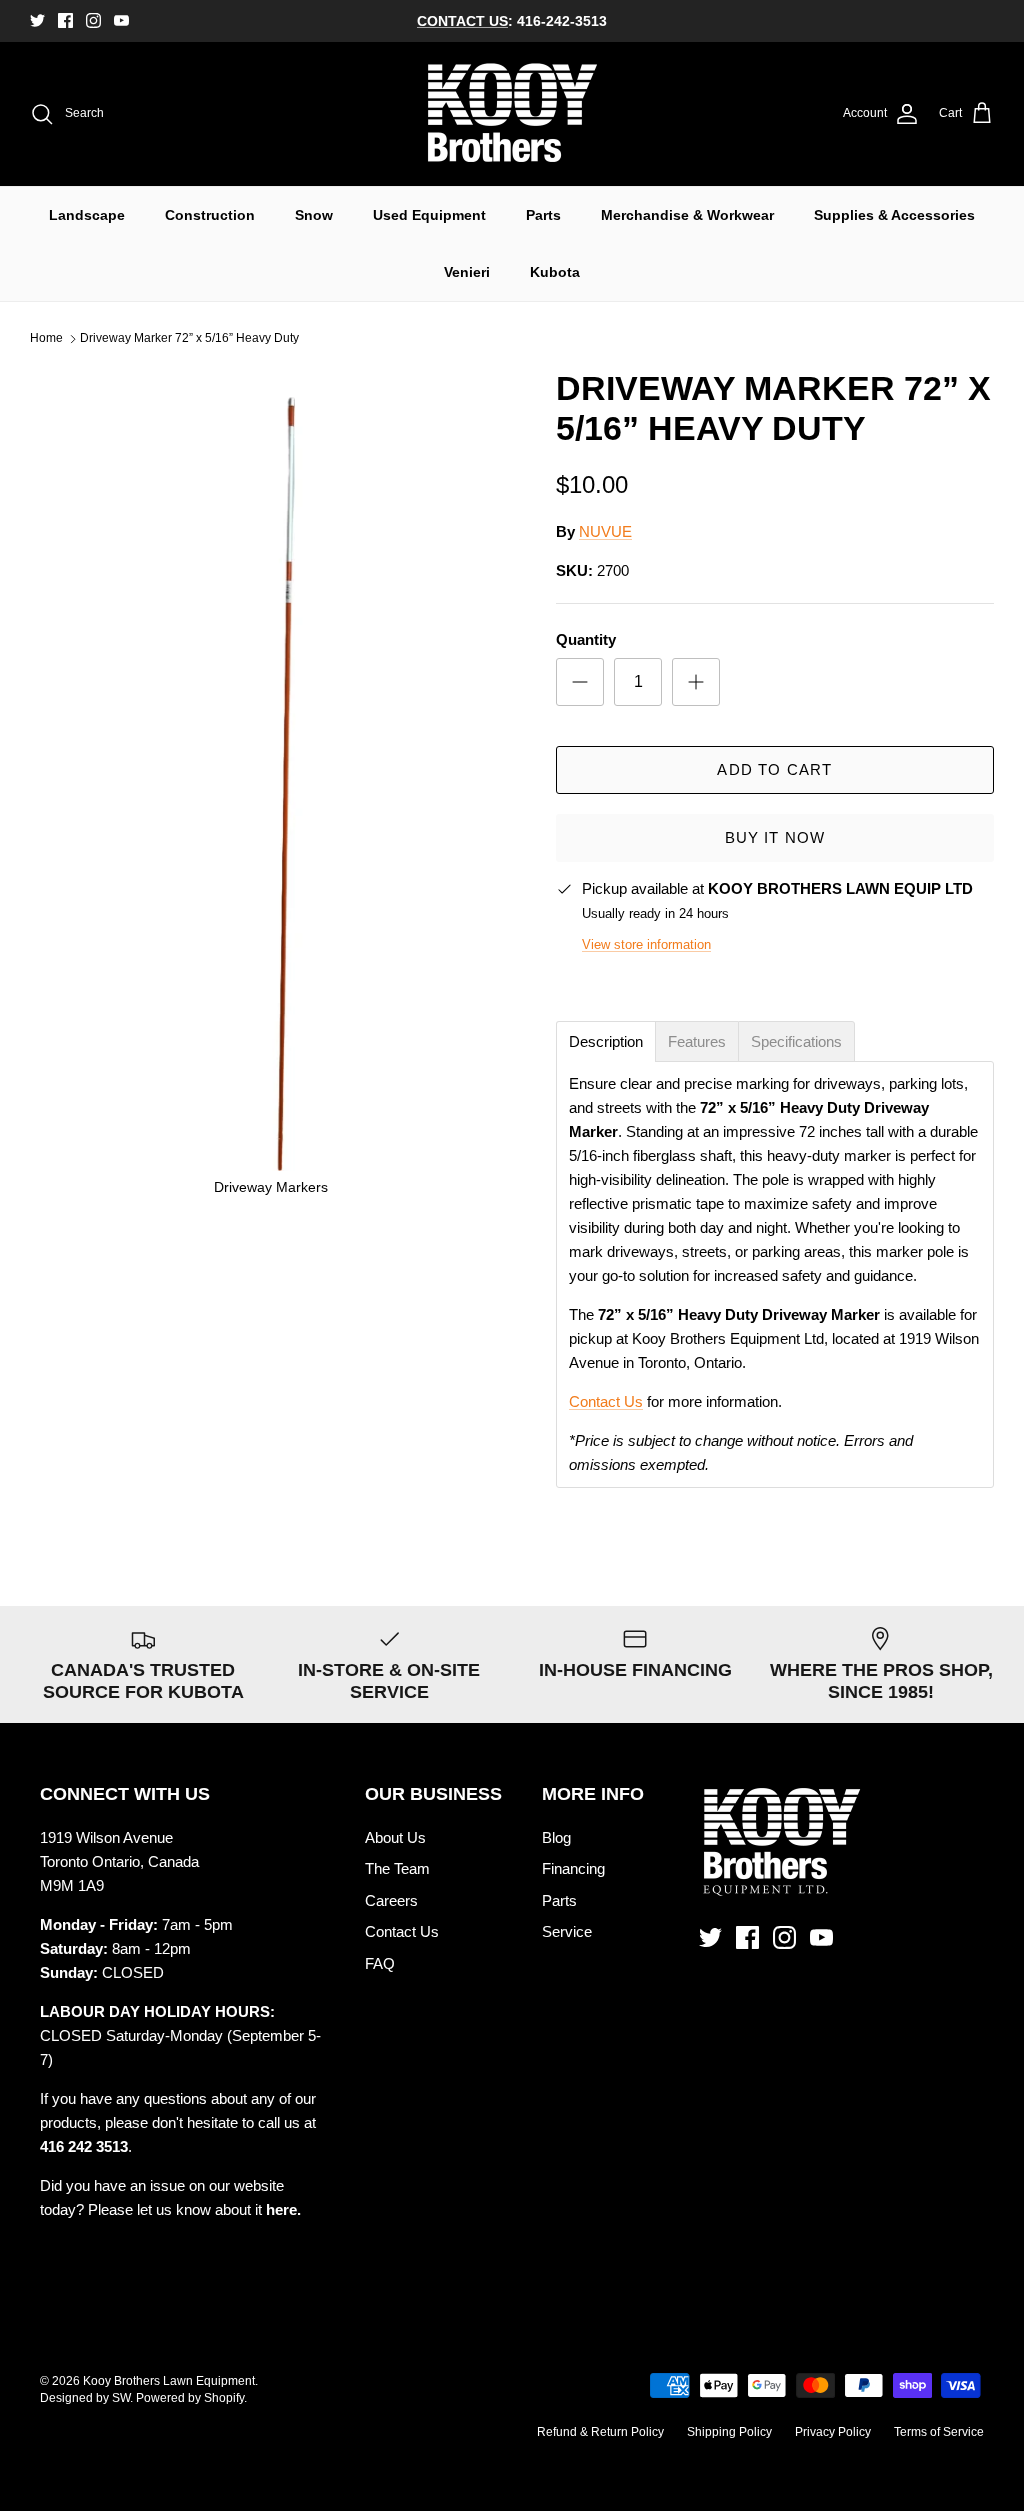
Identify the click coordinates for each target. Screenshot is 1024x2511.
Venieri (467, 272)
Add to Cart (774, 769)
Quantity (586, 639)
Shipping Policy (729, 2432)
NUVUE (605, 531)
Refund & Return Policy (600, 2432)
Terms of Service (939, 2432)
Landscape (87, 215)
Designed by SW (85, 2398)
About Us (395, 1837)
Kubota (555, 272)
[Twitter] (37, 20)
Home (46, 339)
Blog (556, 1837)
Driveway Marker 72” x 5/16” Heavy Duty (189, 339)
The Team (397, 1868)
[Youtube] (121, 20)
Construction (210, 215)
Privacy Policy (833, 2432)
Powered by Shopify (190, 2398)
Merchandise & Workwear (687, 215)
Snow (314, 215)
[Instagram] (93, 20)
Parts (543, 215)
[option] (271, 790)
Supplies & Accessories (894, 215)
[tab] (606, 1041)
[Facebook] (65, 20)
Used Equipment (429, 215)
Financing (573, 1868)
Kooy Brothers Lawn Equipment (169, 2381)
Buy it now (775, 837)
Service (567, 1931)
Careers (391, 1900)
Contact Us (606, 1401)
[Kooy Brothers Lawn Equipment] (512, 114)
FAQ (380, 1963)
